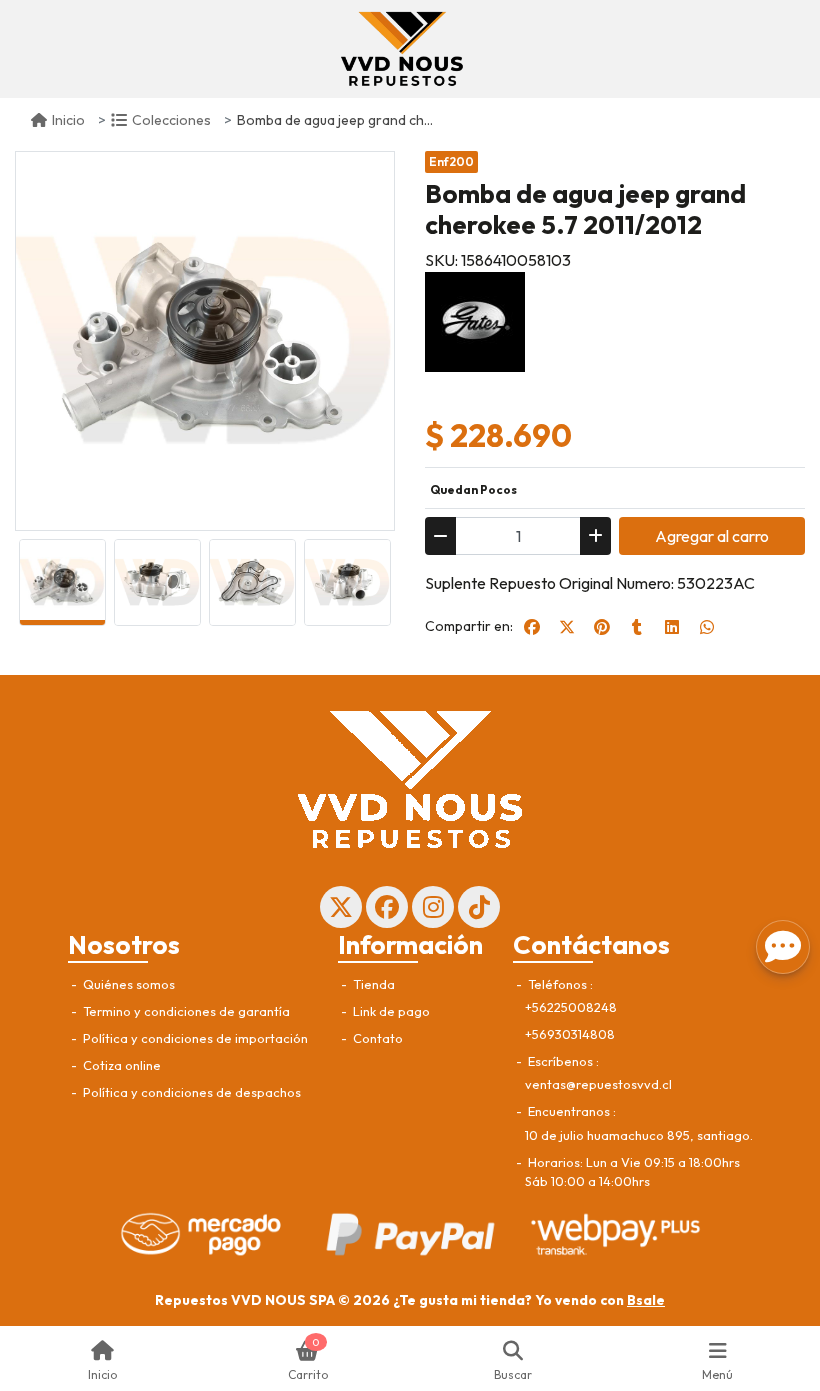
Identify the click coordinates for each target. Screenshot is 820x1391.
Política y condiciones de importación (194, 1038)
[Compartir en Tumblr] (637, 627)
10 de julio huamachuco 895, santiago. (639, 1135)
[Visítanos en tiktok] (479, 907)
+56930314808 (570, 1034)
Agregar (712, 536)
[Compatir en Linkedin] (672, 627)
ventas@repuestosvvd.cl (598, 1084)
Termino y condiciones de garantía (185, 1011)
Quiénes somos (127, 984)
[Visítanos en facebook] (387, 907)
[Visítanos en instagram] (433, 907)
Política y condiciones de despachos (190, 1092)
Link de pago (390, 1011)
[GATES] (475, 320)
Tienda (372, 984)
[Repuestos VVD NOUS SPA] (402, 49)
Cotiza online (120, 1065)
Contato (376, 1038)
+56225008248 (571, 1007)
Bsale (646, 1300)
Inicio (68, 120)
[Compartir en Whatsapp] (707, 627)
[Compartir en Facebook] (532, 627)
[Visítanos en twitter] (341, 907)
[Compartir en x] (567, 627)
